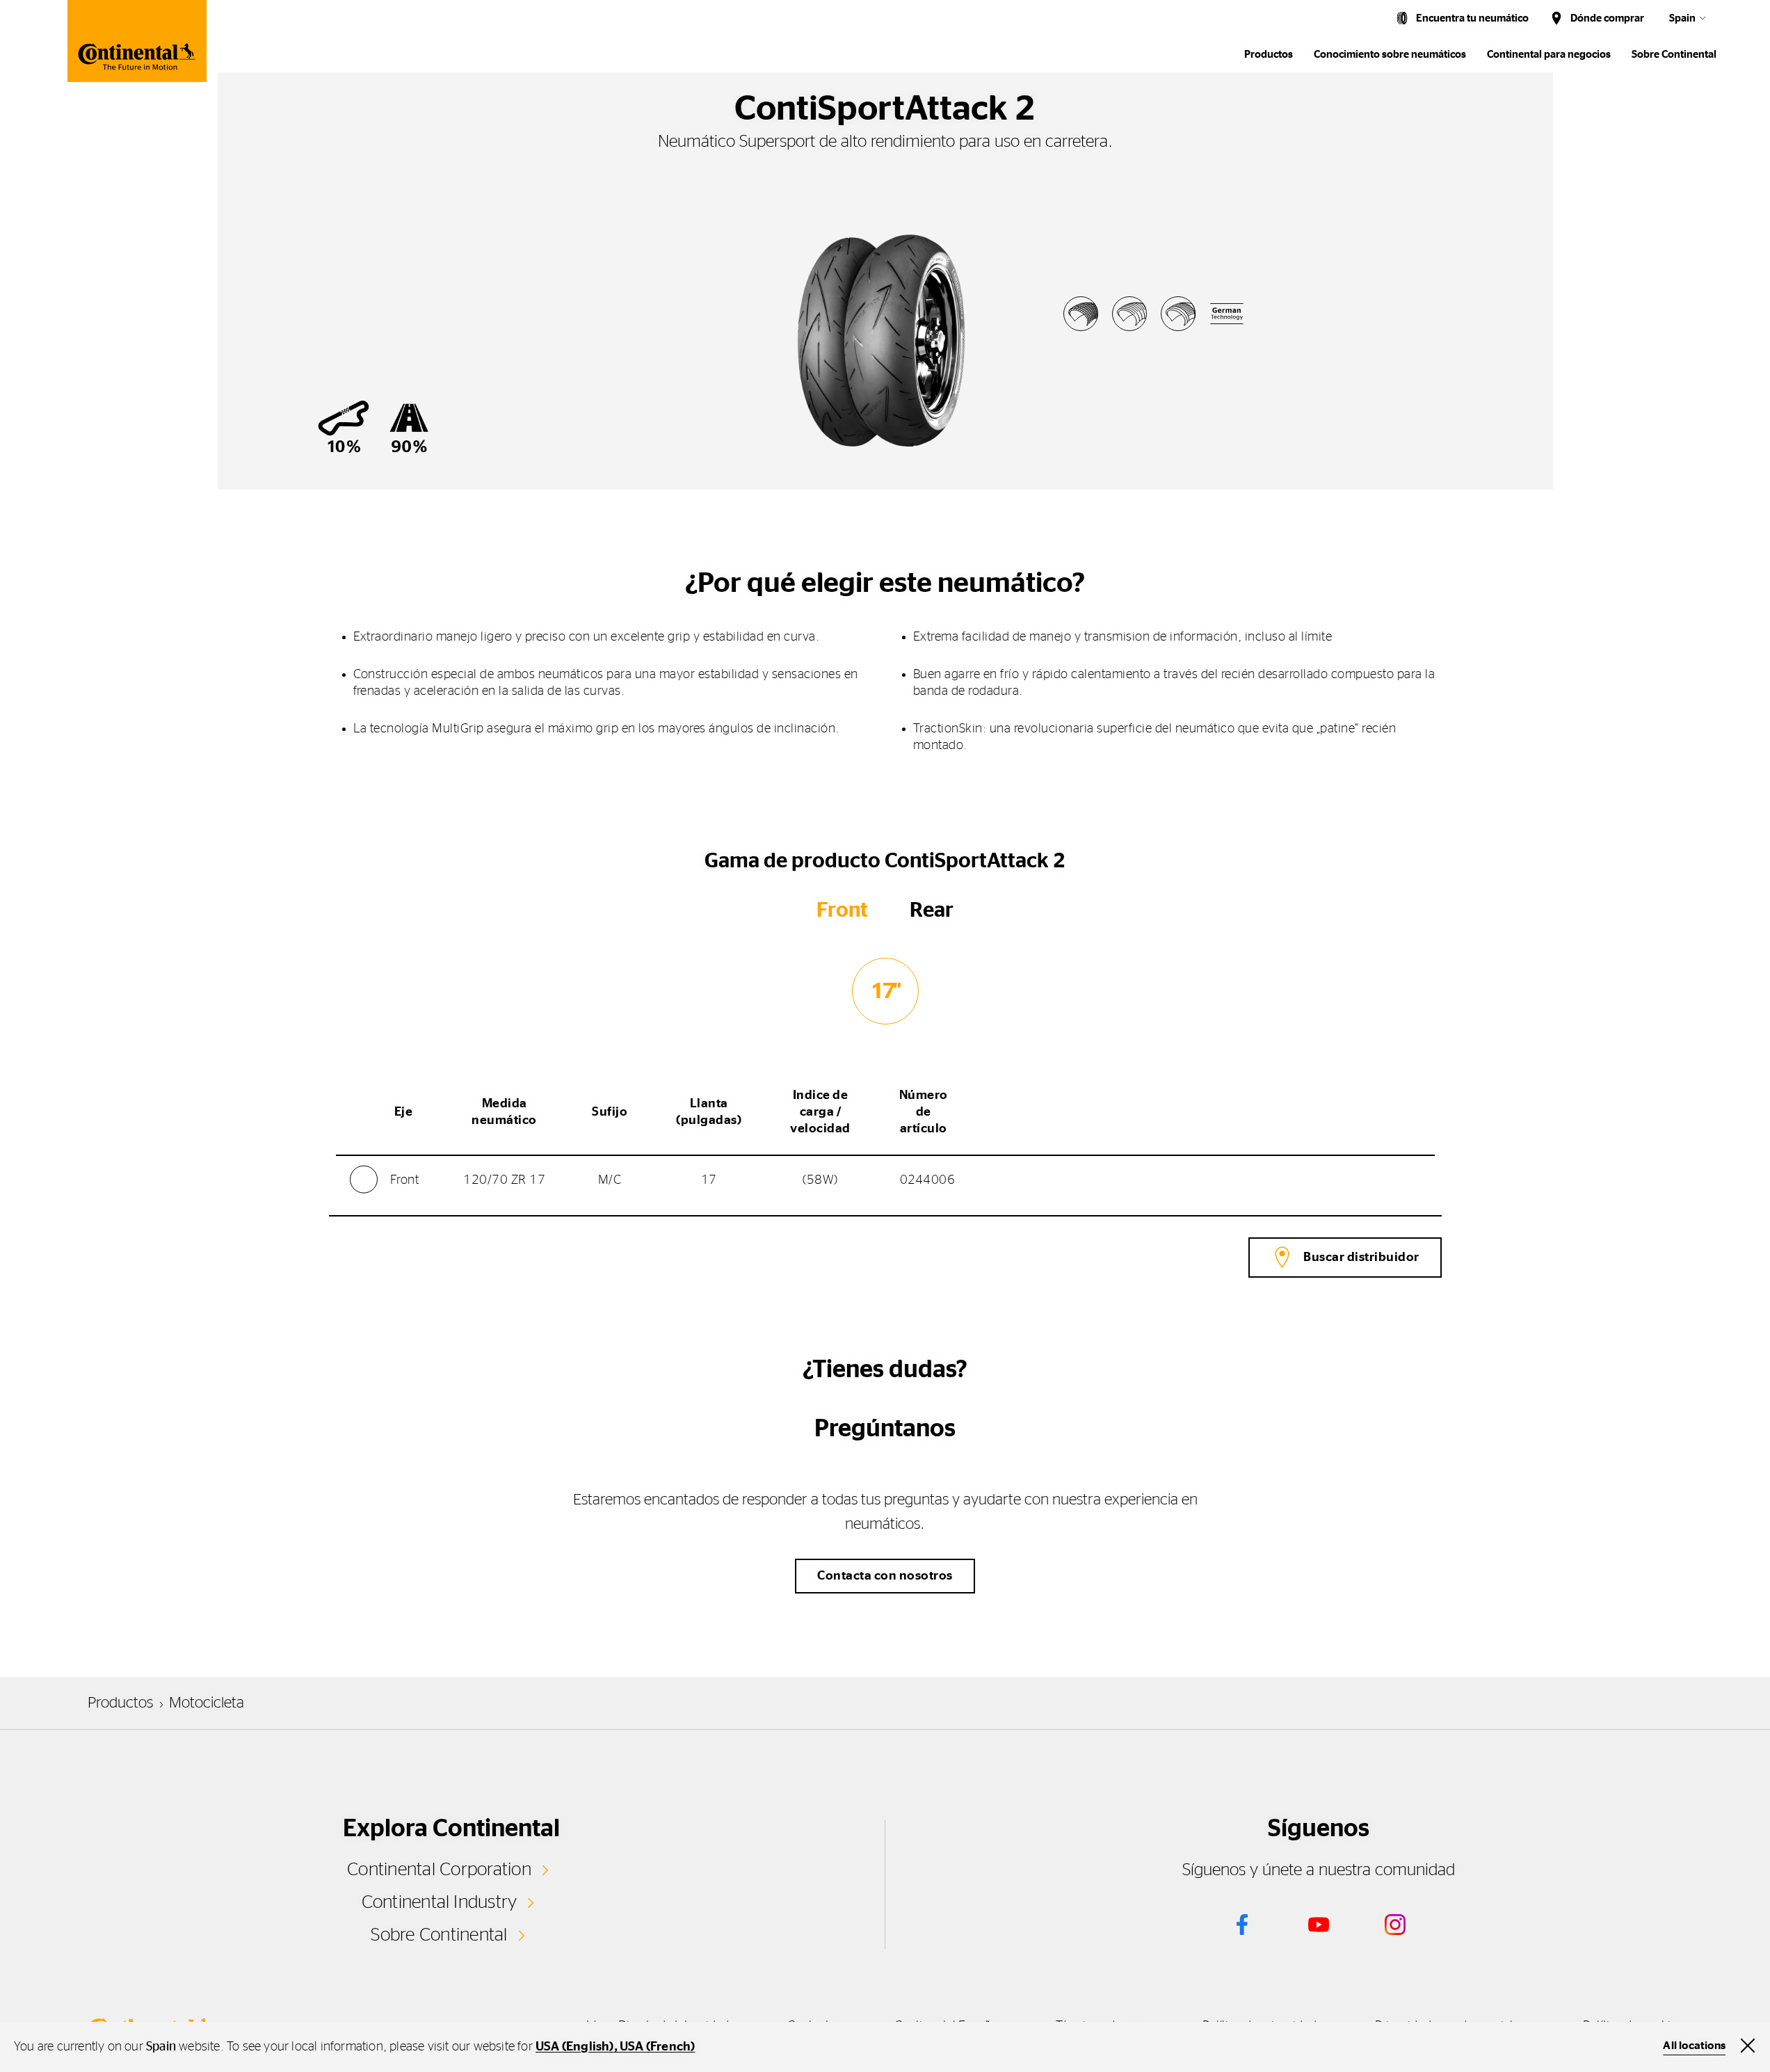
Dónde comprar (1607, 18)
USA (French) (657, 2047)
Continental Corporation (439, 1870)
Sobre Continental (439, 1935)
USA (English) (575, 2047)
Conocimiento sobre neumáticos (1390, 55)
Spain (1682, 18)
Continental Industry (440, 1902)
